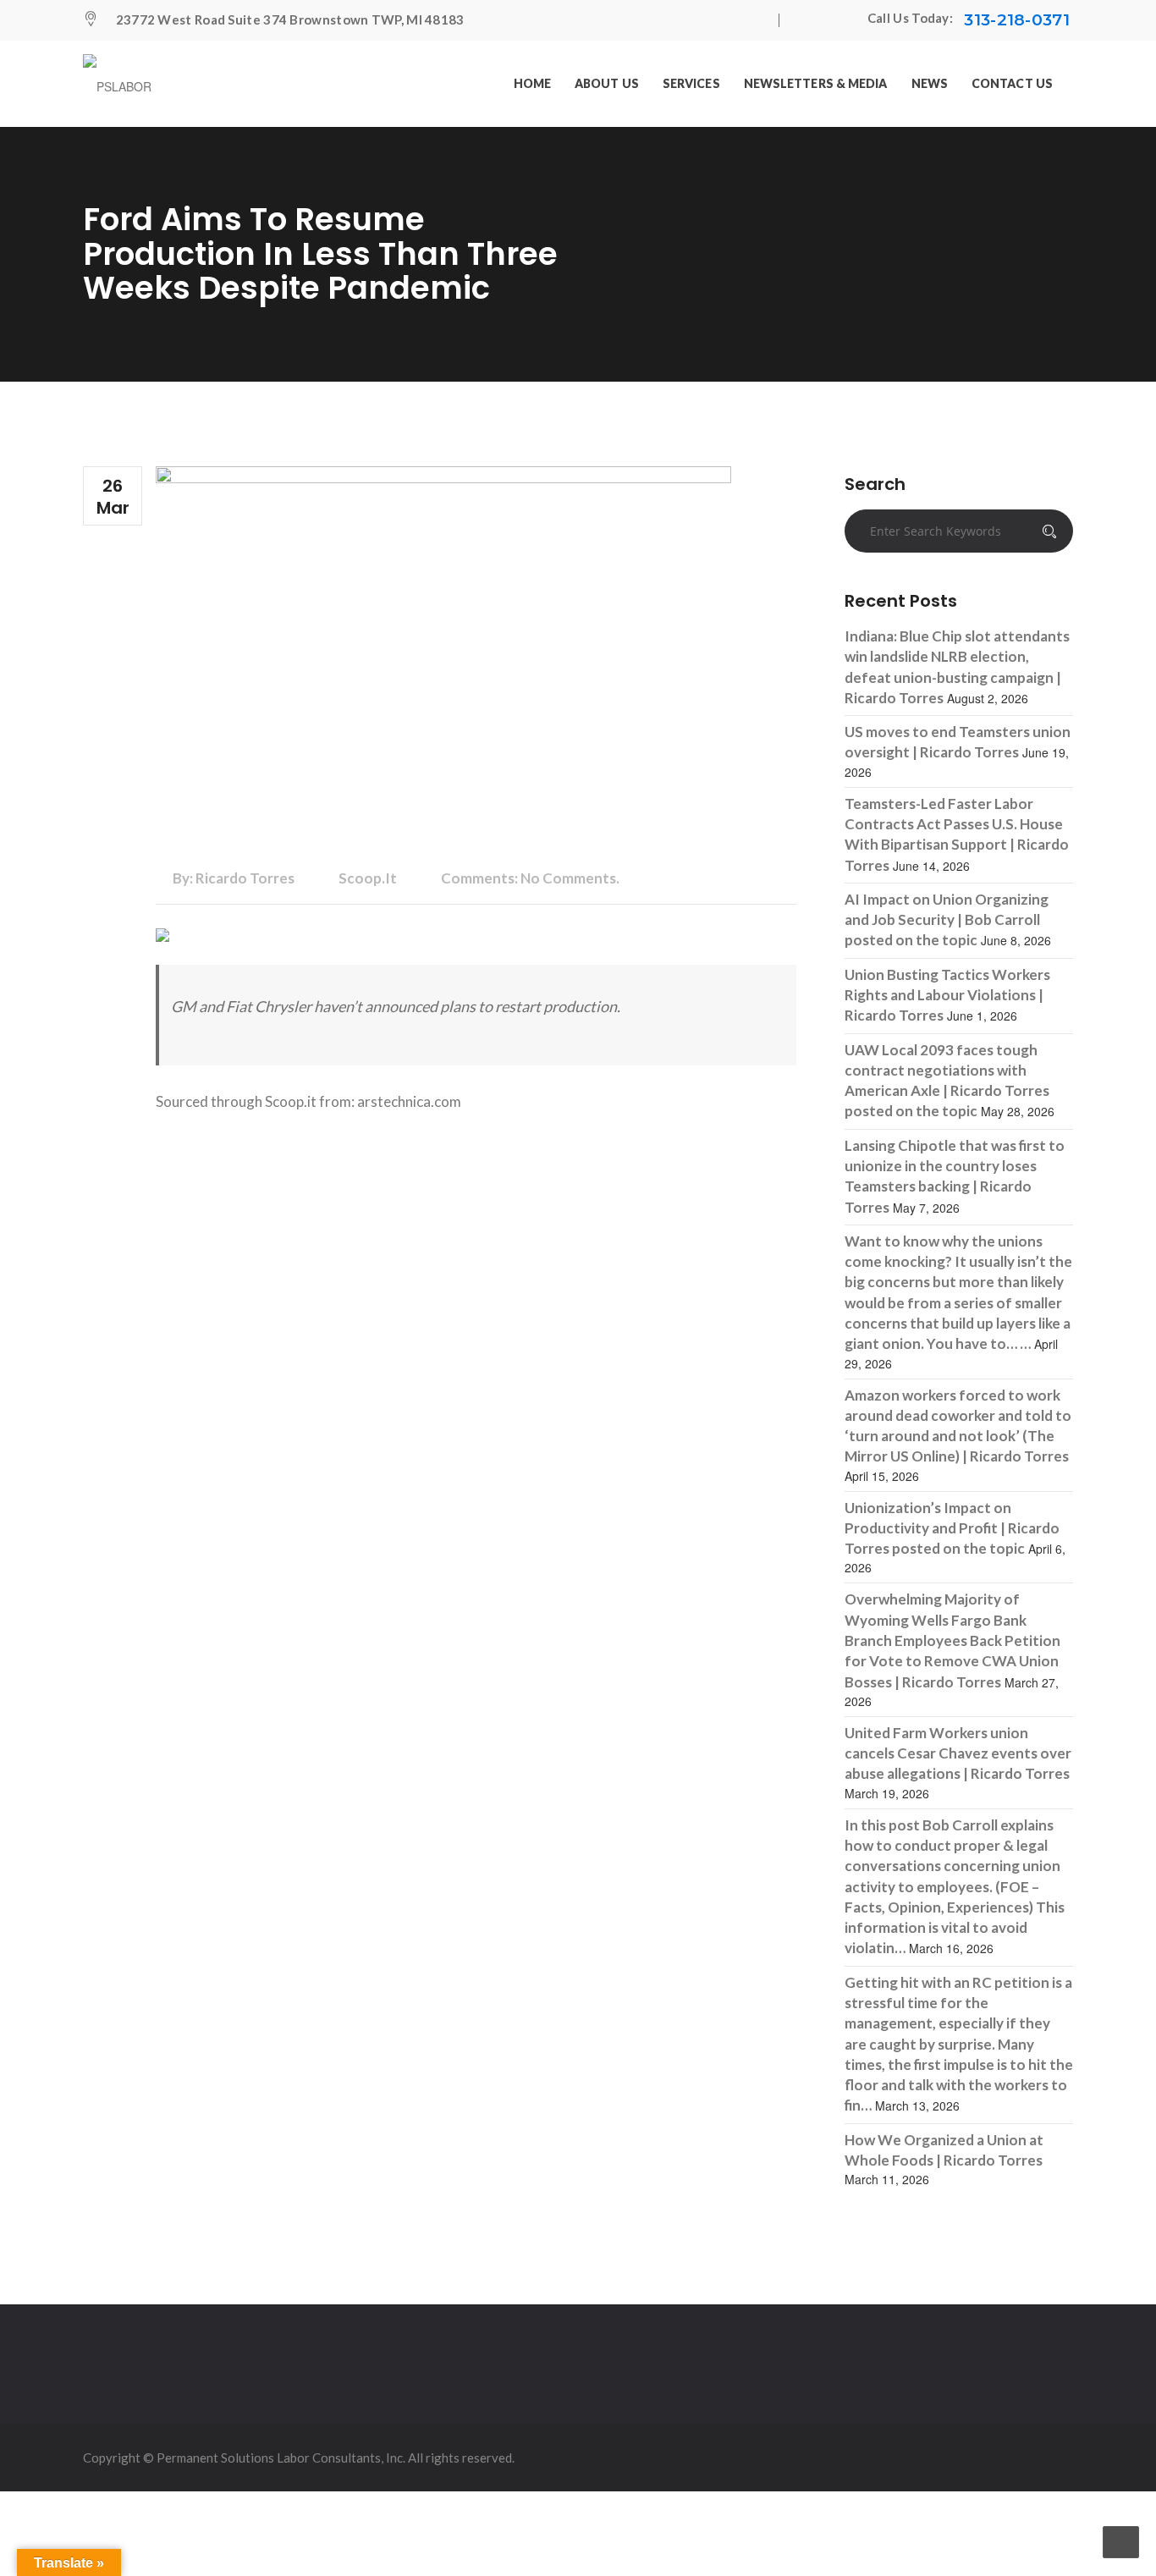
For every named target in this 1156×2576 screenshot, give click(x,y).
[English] (807, 20)
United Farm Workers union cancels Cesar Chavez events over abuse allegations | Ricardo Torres (958, 1753)
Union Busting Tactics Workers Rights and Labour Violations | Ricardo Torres (947, 995)
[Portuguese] (824, 20)
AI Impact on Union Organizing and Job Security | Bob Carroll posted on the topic (947, 920)
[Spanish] (841, 20)
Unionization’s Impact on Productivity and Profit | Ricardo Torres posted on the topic (952, 1528)
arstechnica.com (409, 1101)
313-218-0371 (1017, 20)
